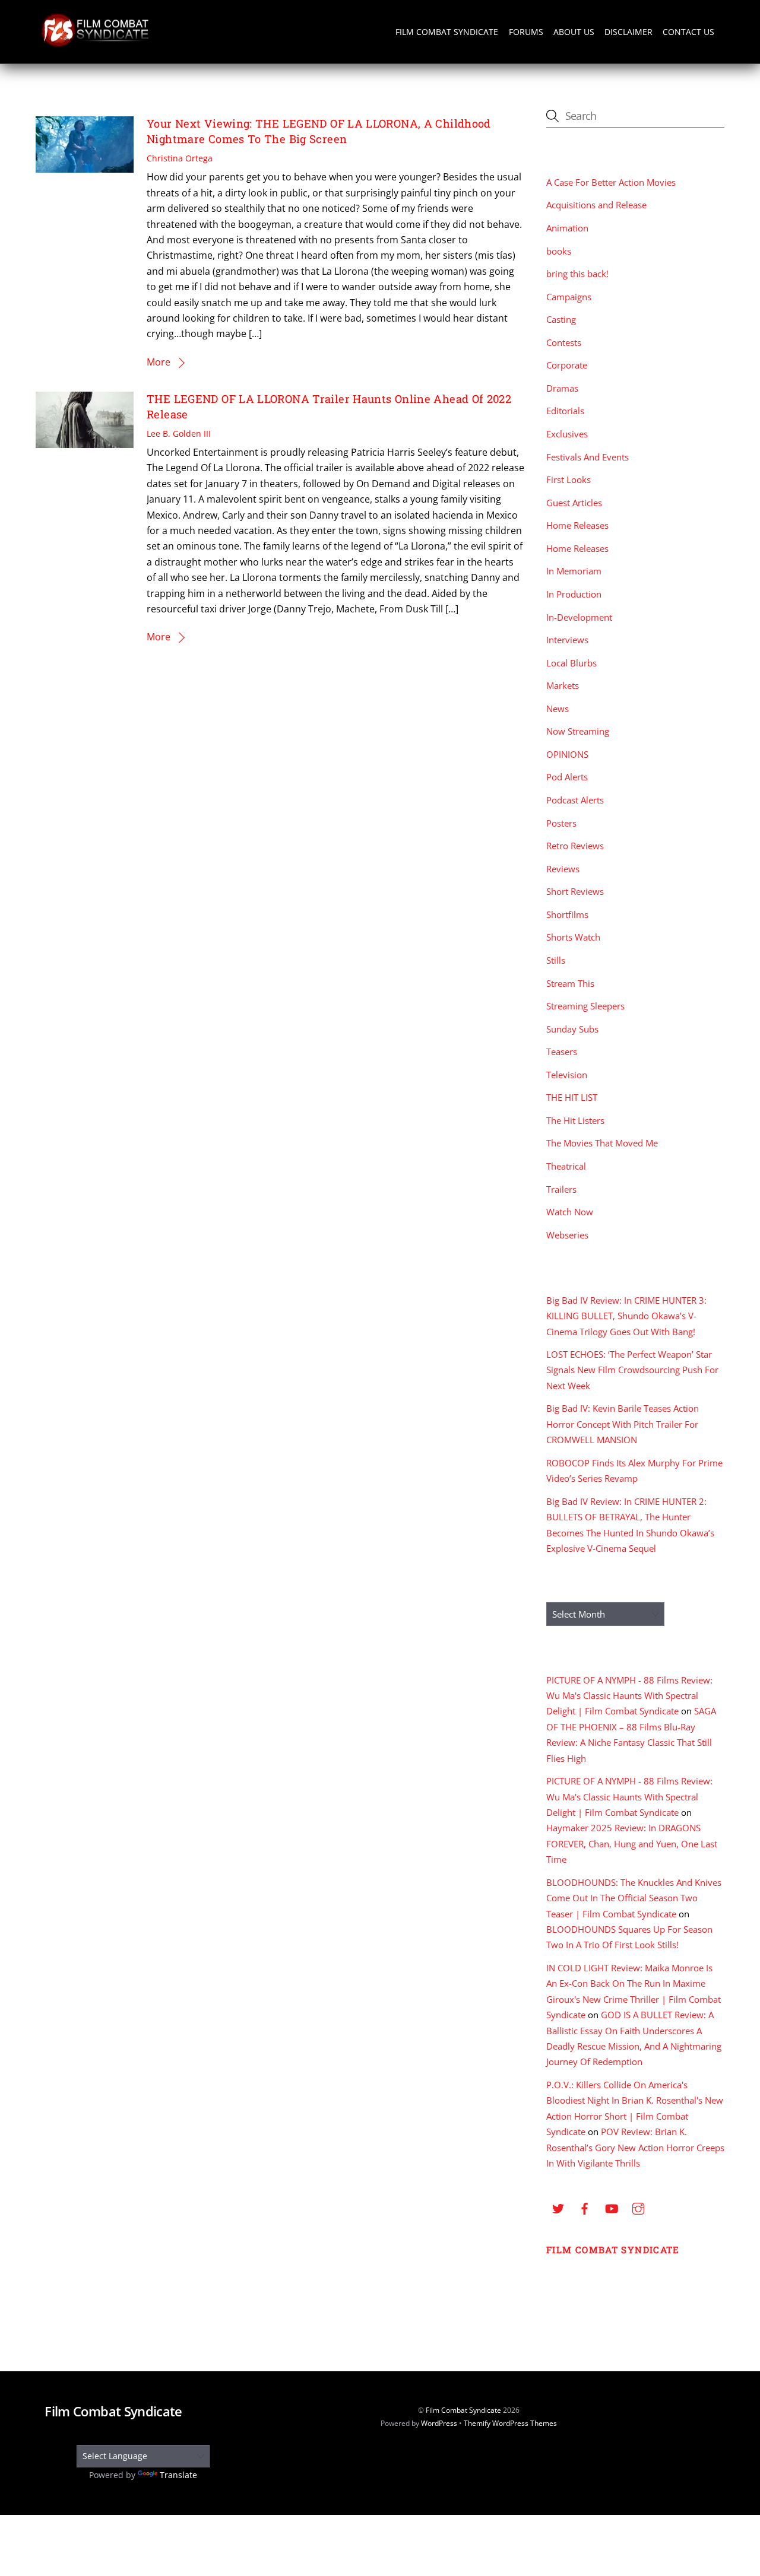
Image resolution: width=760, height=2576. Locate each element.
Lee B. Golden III (179, 433)
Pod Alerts (567, 777)
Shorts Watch (573, 937)
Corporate (567, 365)
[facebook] (585, 2207)
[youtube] (612, 2207)
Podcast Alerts (575, 800)
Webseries (567, 1235)
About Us (574, 32)
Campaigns (569, 297)
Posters (561, 823)
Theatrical (566, 1166)
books (559, 251)
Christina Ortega (180, 158)
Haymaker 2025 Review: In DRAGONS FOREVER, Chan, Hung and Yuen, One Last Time (632, 1843)
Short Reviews (575, 891)
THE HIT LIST (572, 1097)
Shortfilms (567, 914)
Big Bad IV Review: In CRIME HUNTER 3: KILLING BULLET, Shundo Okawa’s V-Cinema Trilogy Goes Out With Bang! (626, 1316)
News (558, 709)
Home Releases (577, 525)
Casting (561, 319)
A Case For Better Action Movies (611, 182)
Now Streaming (578, 731)
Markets (563, 685)
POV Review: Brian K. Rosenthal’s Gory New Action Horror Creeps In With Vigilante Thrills (635, 2147)
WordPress (439, 2423)
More (159, 362)
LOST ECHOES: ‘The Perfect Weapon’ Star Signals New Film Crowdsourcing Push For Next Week (632, 1370)
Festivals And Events (588, 457)
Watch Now (570, 1212)
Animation (567, 228)
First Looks (569, 479)
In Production (574, 594)
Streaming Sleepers (585, 1006)
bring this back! (577, 274)
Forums (526, 32)
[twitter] (558, 2207)
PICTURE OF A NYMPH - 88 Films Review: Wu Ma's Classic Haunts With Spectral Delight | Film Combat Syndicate (629, 1696)
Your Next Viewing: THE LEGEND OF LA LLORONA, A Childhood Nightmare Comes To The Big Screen (319, 131)
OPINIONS (567, 754)
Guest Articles (574, 503)
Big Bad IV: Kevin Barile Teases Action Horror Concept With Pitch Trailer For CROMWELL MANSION (623, 1424)
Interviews (567, 640)
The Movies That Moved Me (602, 1143)
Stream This (570, 983)
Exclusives (567, 434)
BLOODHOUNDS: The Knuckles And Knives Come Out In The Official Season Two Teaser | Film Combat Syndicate (634, 1898)
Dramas (562, 388)
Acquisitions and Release (596, 205)
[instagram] (638, 2207)
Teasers (562, 1052)
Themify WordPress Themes (510, 2423)
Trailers (561, 1189)
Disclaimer (628, 32)
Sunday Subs (572, 1029)
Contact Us (688, 32)
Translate (178, 2475)
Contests (564, 342)
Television (567, 1075)
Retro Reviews (575, 846)
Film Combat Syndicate (447, 32)
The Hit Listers (575, 1120)
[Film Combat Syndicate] (95, 44)
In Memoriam (574, 571)
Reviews (563, 869)
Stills (556, 960)
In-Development (579, 617)
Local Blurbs (571, 663)
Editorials (565, 411)
